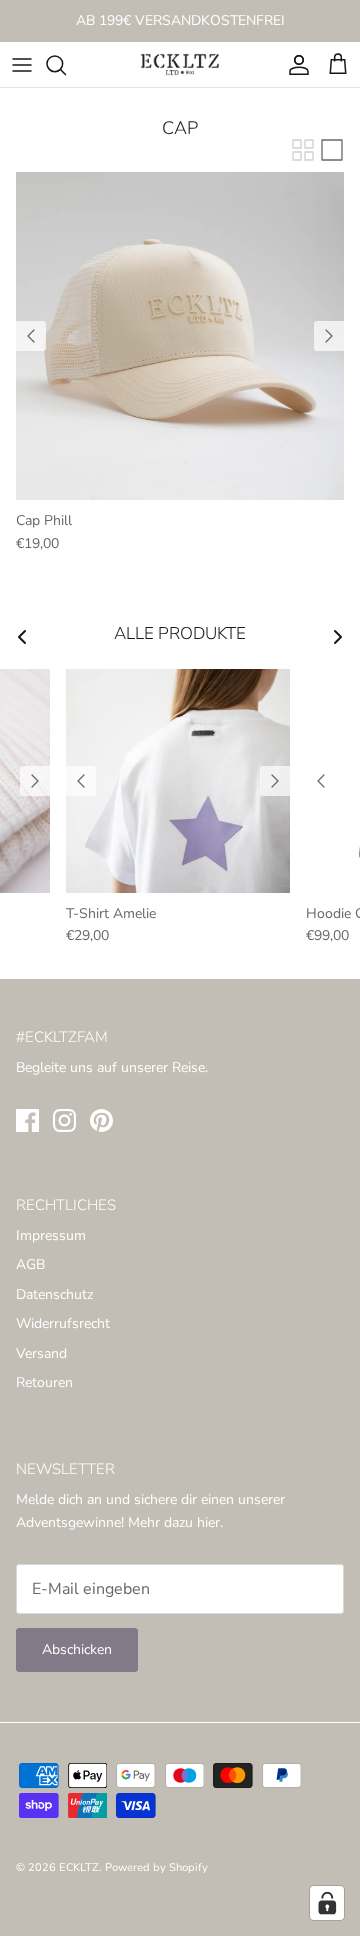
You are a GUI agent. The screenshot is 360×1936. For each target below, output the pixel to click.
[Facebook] (151, 1115)
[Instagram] (180, 1115)
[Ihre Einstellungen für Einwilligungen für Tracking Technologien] (327, 1903)
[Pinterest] (209, 1115)
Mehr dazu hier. (236, 936)
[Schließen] (315, 846)
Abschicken (180, 1057)
